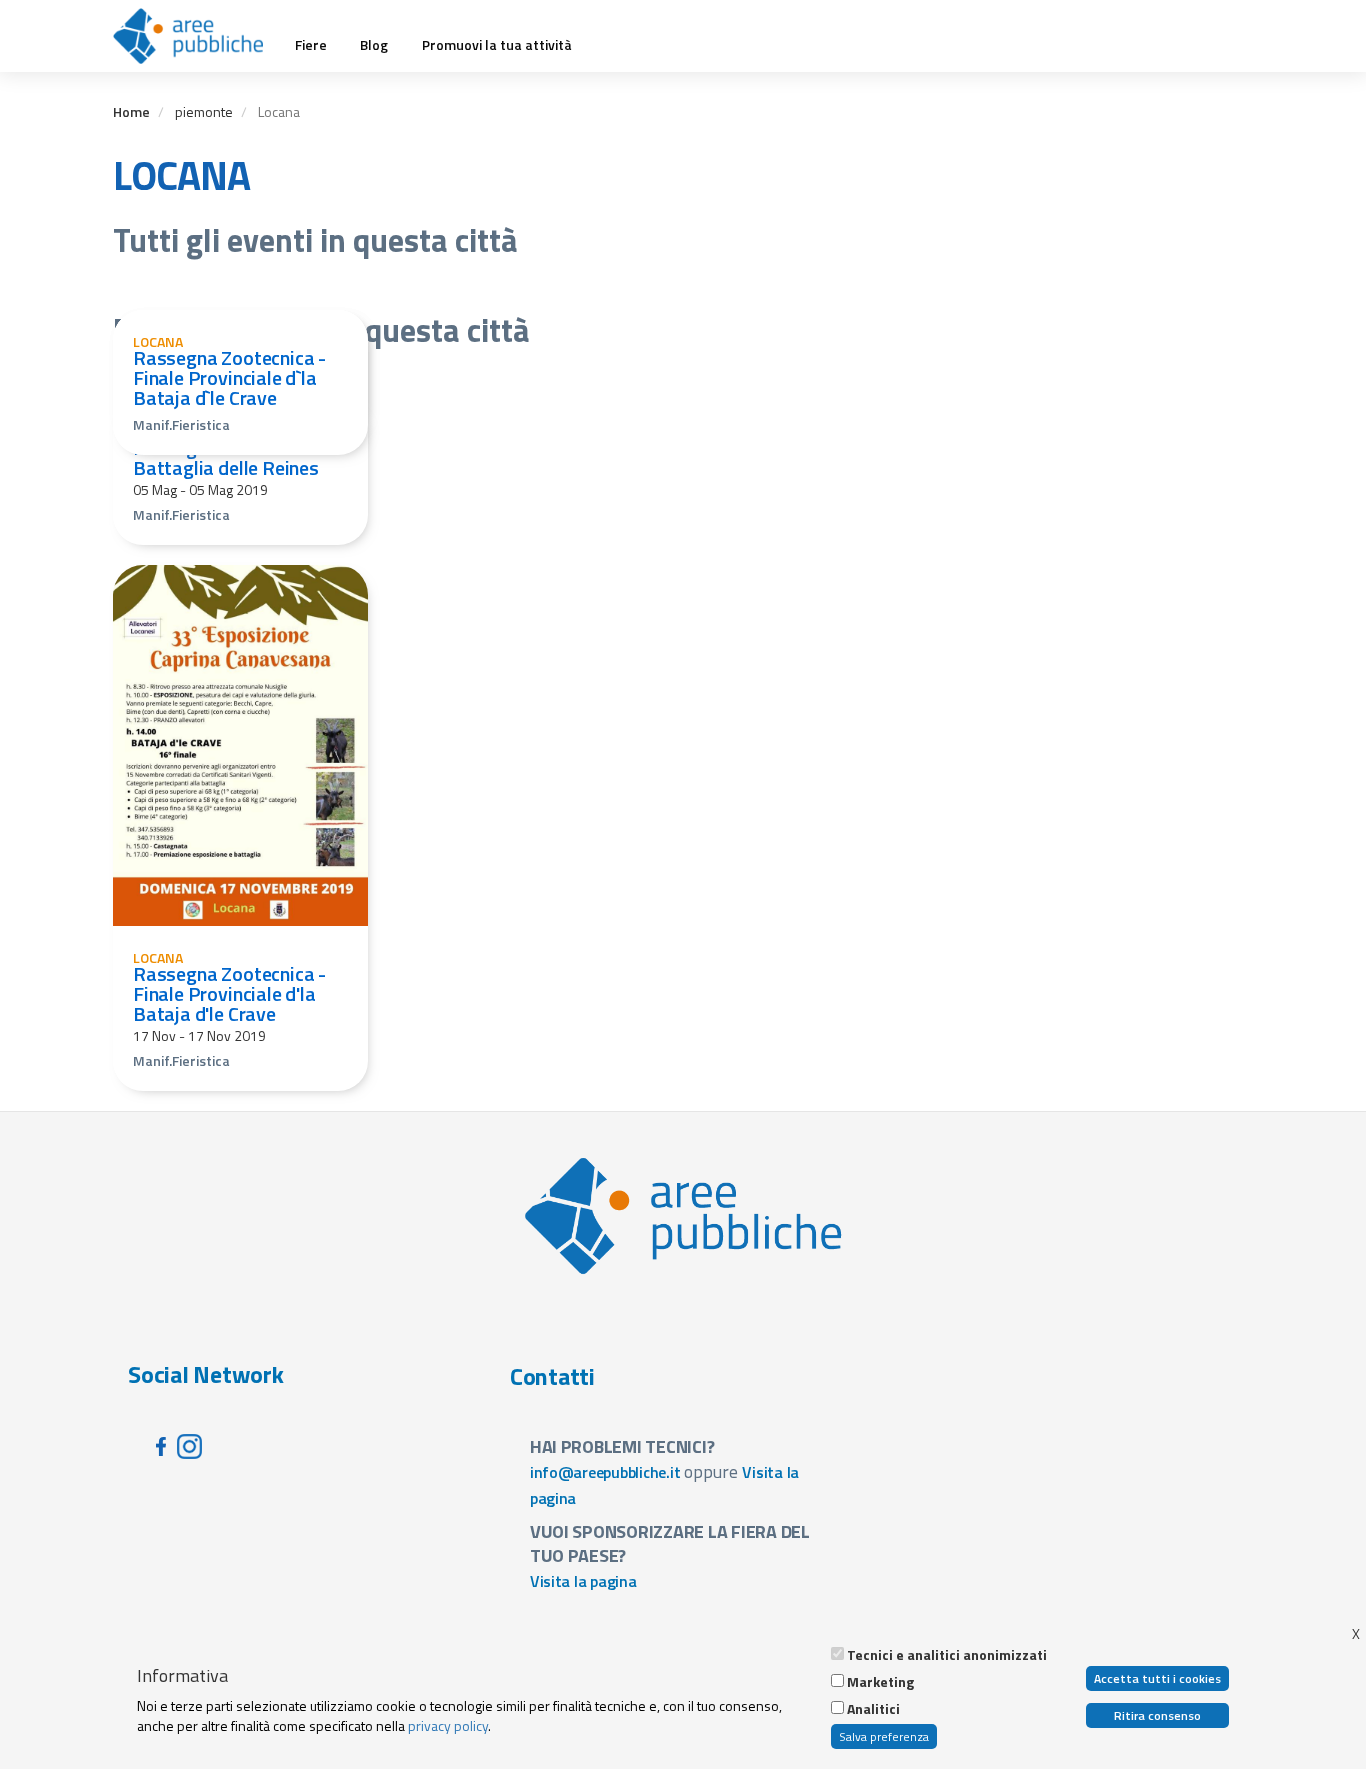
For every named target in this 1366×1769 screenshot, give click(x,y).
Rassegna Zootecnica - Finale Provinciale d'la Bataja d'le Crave (229, 993)
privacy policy (448, 1725)
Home (131, 111)
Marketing (880, 1682)
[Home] (195, 36)
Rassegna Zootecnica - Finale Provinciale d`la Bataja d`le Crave (229, 377)
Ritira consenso (1157, 1715)
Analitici (873, 1709)
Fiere (311, 45)
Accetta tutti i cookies (1157, 1678)
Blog (374, 45)
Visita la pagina (583, 1581)
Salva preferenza (884, 1736)
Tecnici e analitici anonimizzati (947, 1655)
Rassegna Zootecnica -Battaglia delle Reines (229, 457)
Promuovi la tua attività (497, 45)
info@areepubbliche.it (605, 1472)
